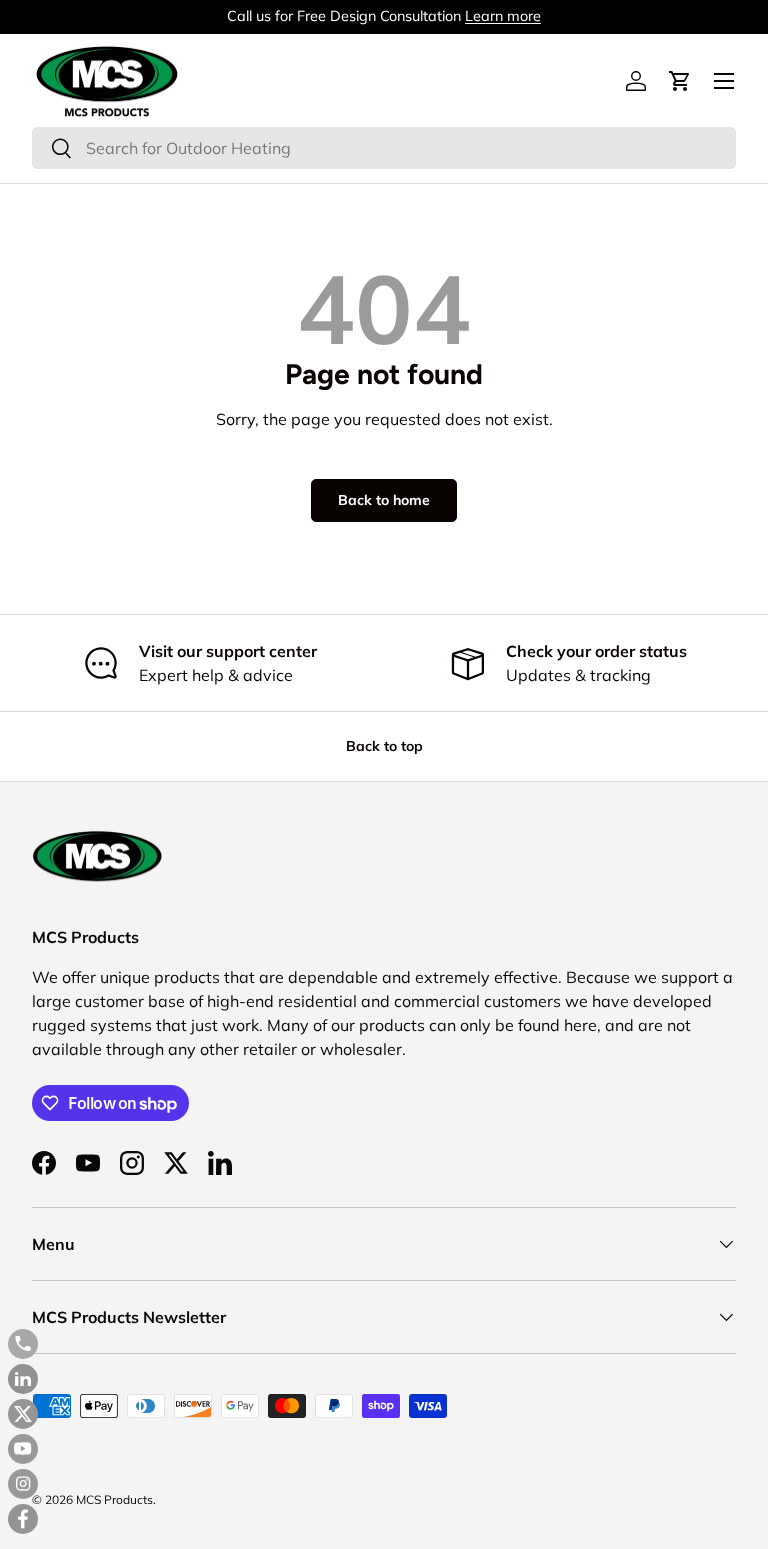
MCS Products (114, 1499)
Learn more (503, 16)
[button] (680, 81)
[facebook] (23, 1519)
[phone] (23, 1344)
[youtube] (23, 1449)
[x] (23, 1414)
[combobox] (384, 148)
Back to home (384, 500)
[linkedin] (23, 1379)
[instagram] (23, 1484)
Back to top (384, 746)
